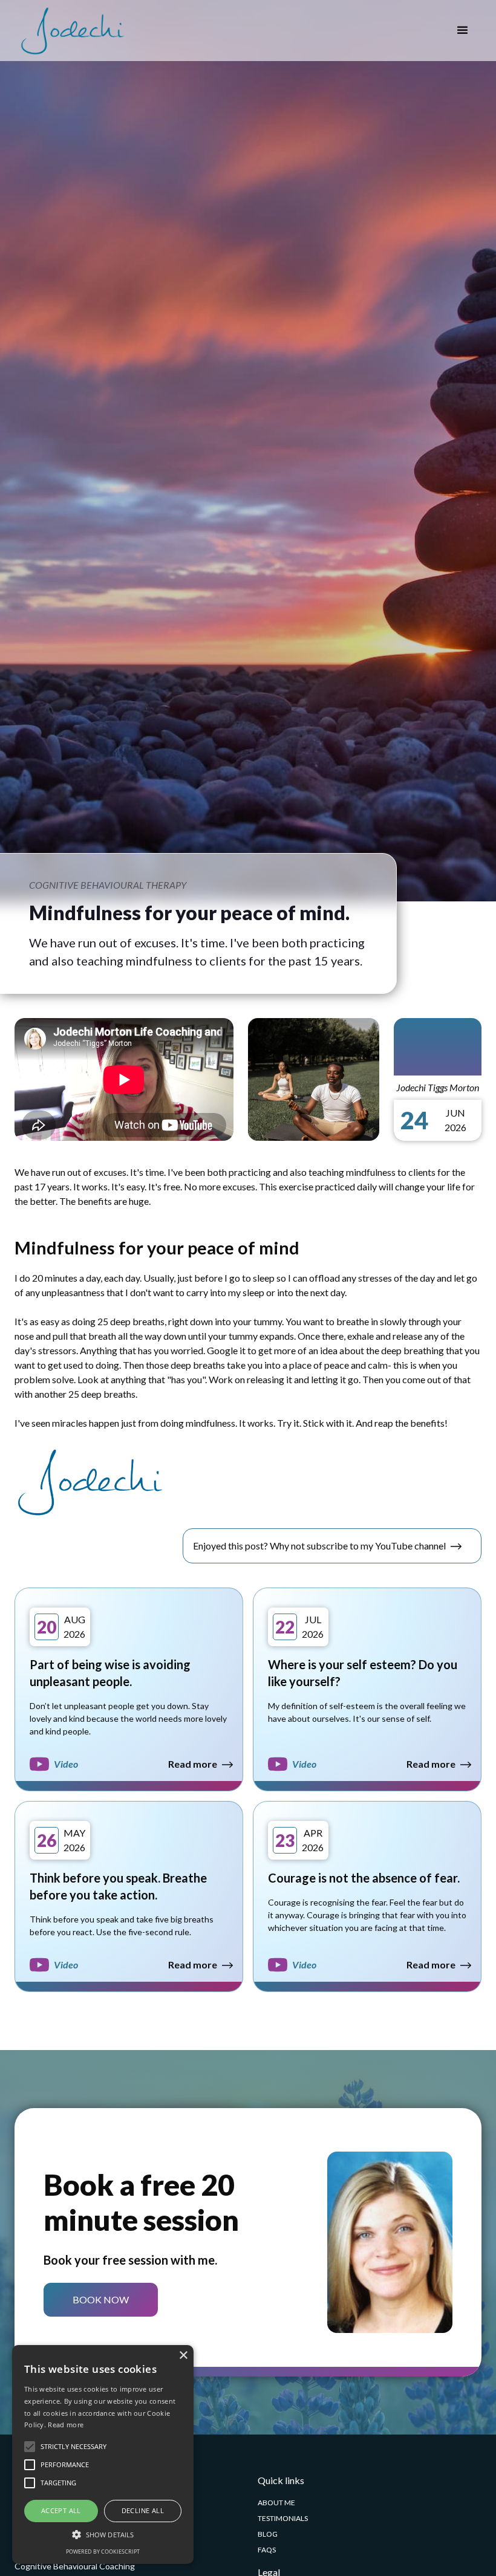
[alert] (103, 2454)
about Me (276, 2503)
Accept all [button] (61, 2510)
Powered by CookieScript (103, 2552)
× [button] (183, 2356)
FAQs (267, 2550)
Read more (66, 2425)
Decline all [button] (143, 2510)
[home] (73, 31)
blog (268, 2534)
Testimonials (283, 2518)
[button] (462, 31)
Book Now (101, 2299)
